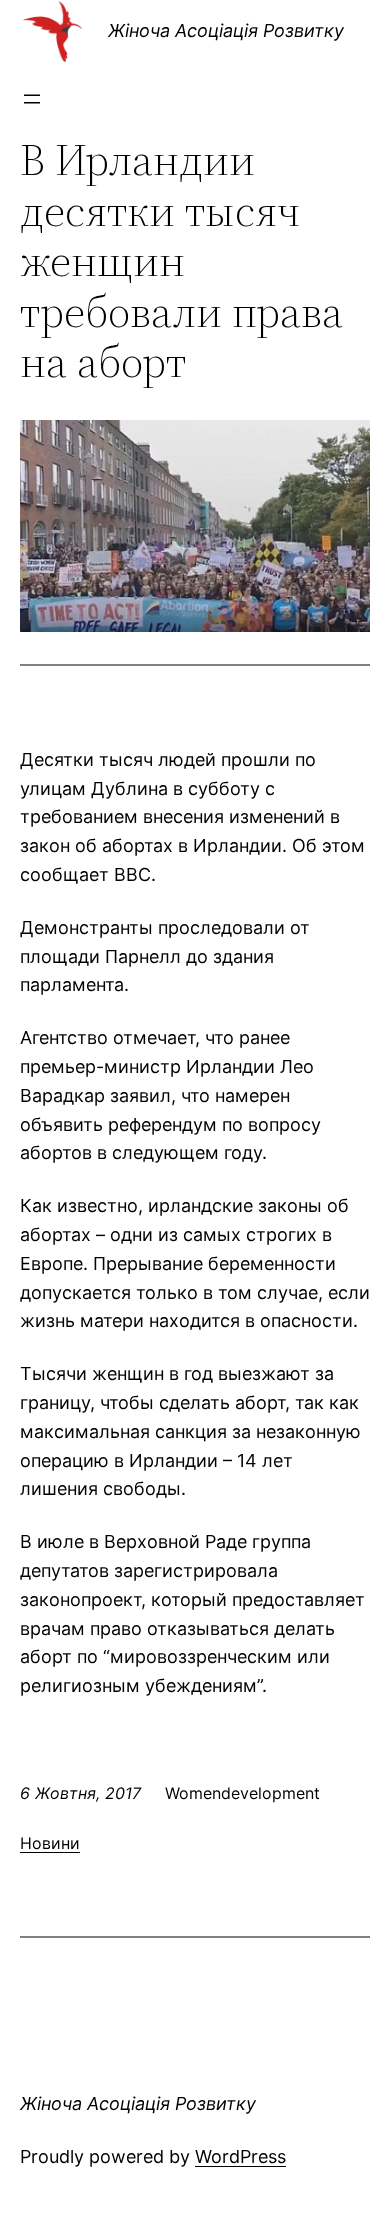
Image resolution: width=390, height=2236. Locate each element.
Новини (50, 1843)
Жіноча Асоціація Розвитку (226, 30)
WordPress (240, 2156)
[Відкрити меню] (32, 99)
